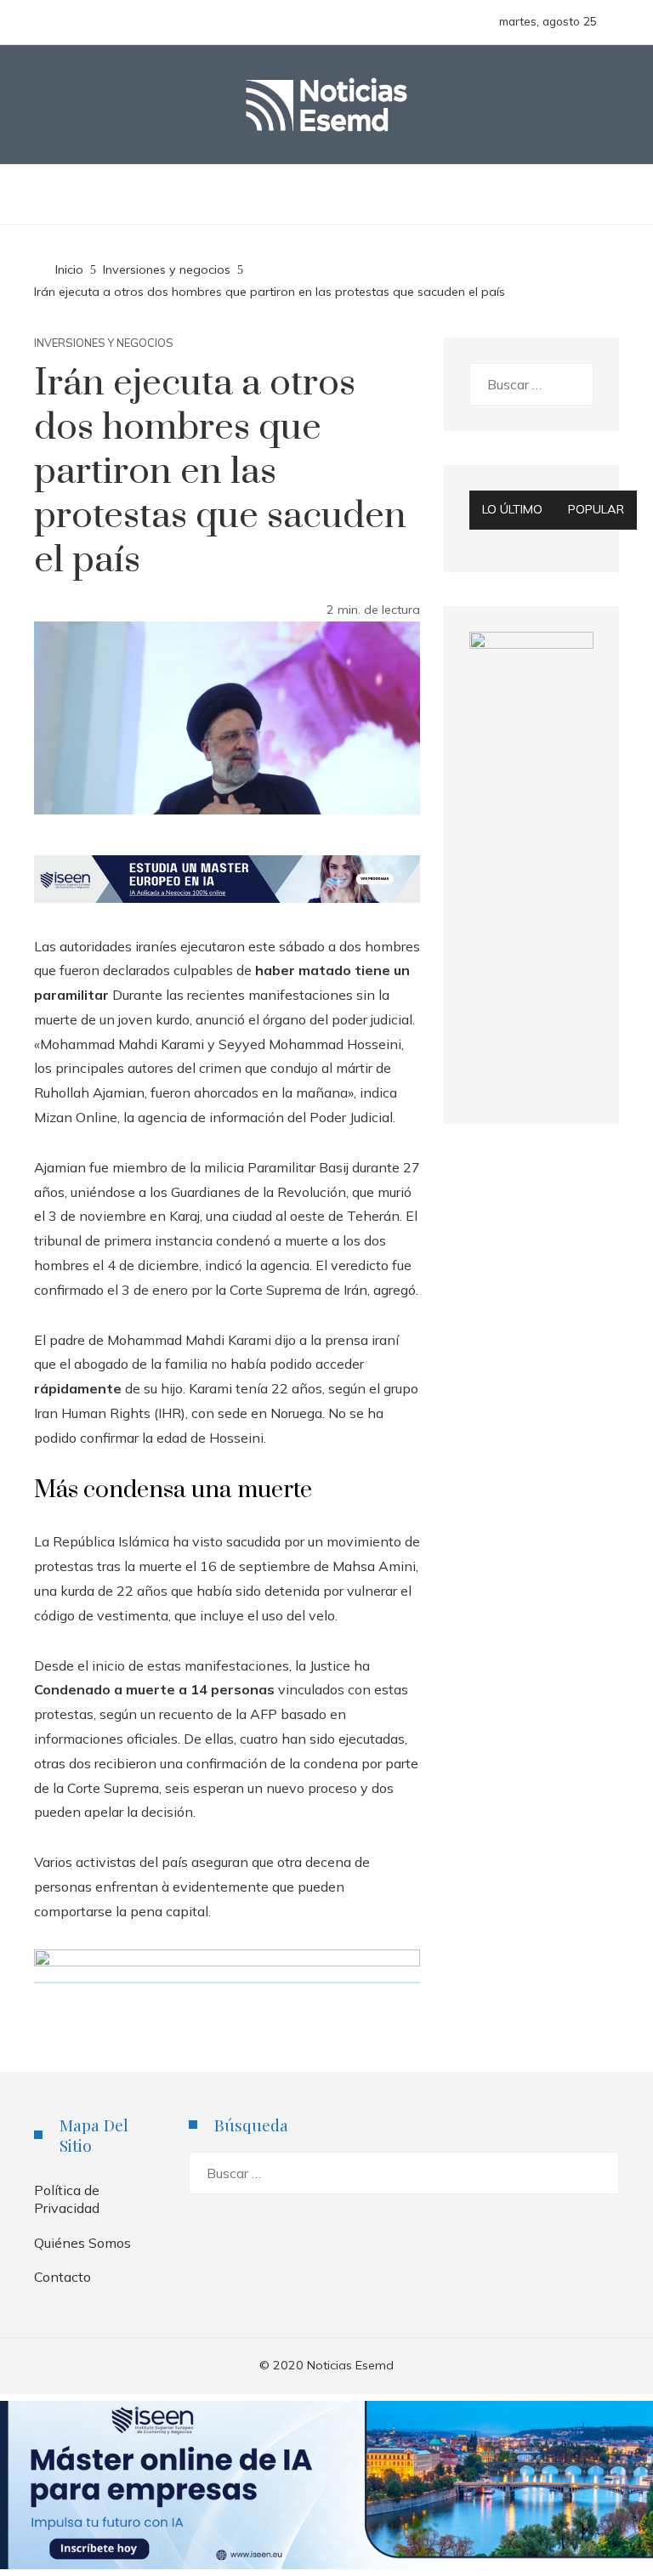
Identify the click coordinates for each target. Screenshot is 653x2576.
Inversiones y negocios (104, 343)
